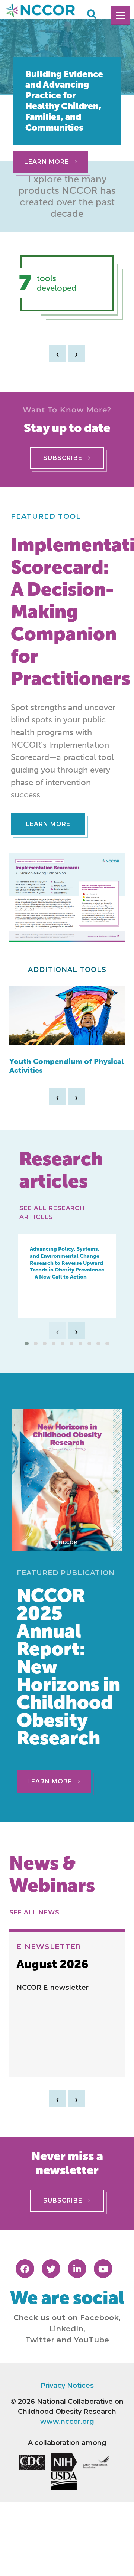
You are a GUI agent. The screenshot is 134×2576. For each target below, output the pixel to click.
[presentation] (58, 354)
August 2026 (52, 1964)
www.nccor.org (67, 2422)
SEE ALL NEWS (36, 1912)
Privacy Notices (67, 2386)
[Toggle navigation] (120, 15)
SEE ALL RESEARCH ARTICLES (52, 1213)
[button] (27, 1343)
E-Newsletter (49, 1946)
